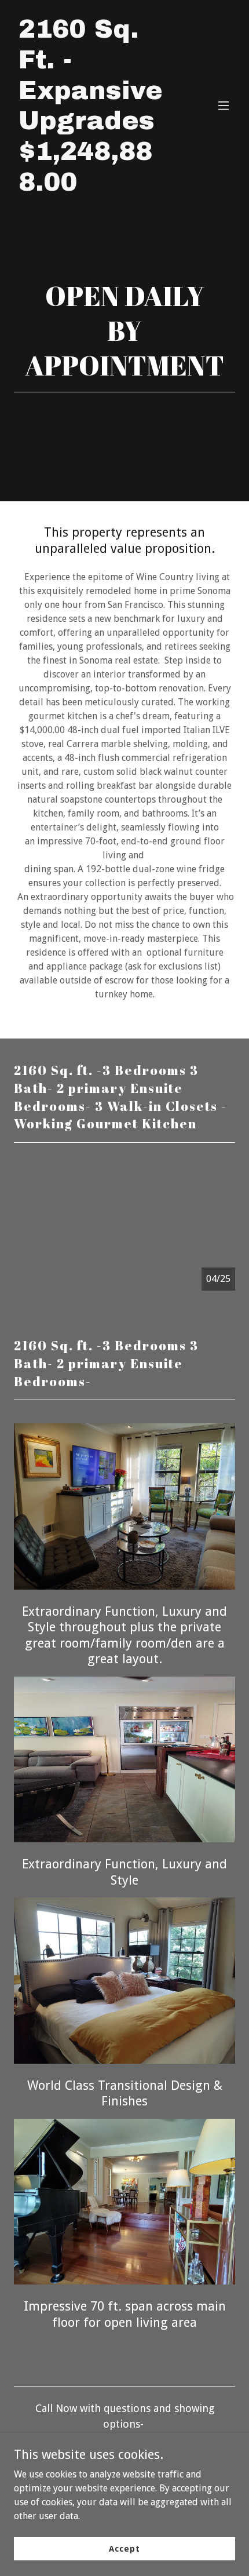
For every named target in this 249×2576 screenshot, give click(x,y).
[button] (224, 105)
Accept (124, 2548)
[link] (91, 187)
